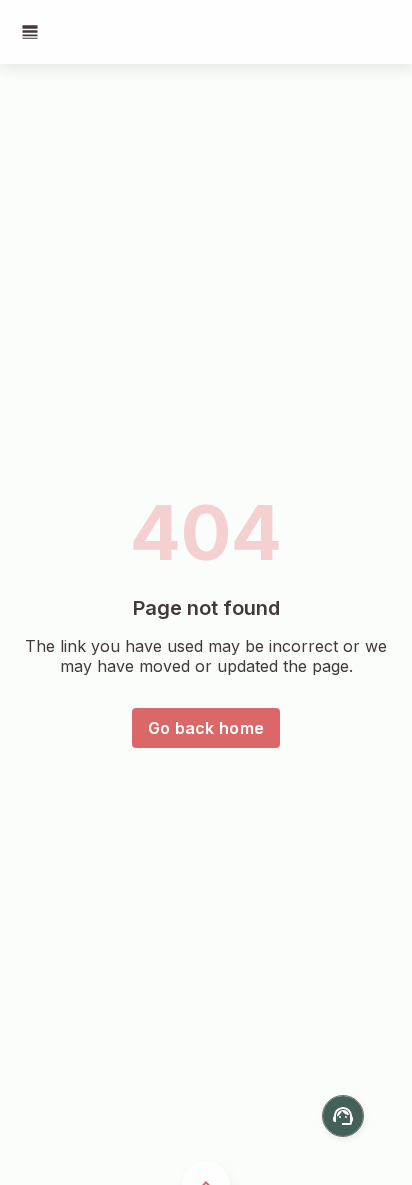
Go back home (206, 728)
